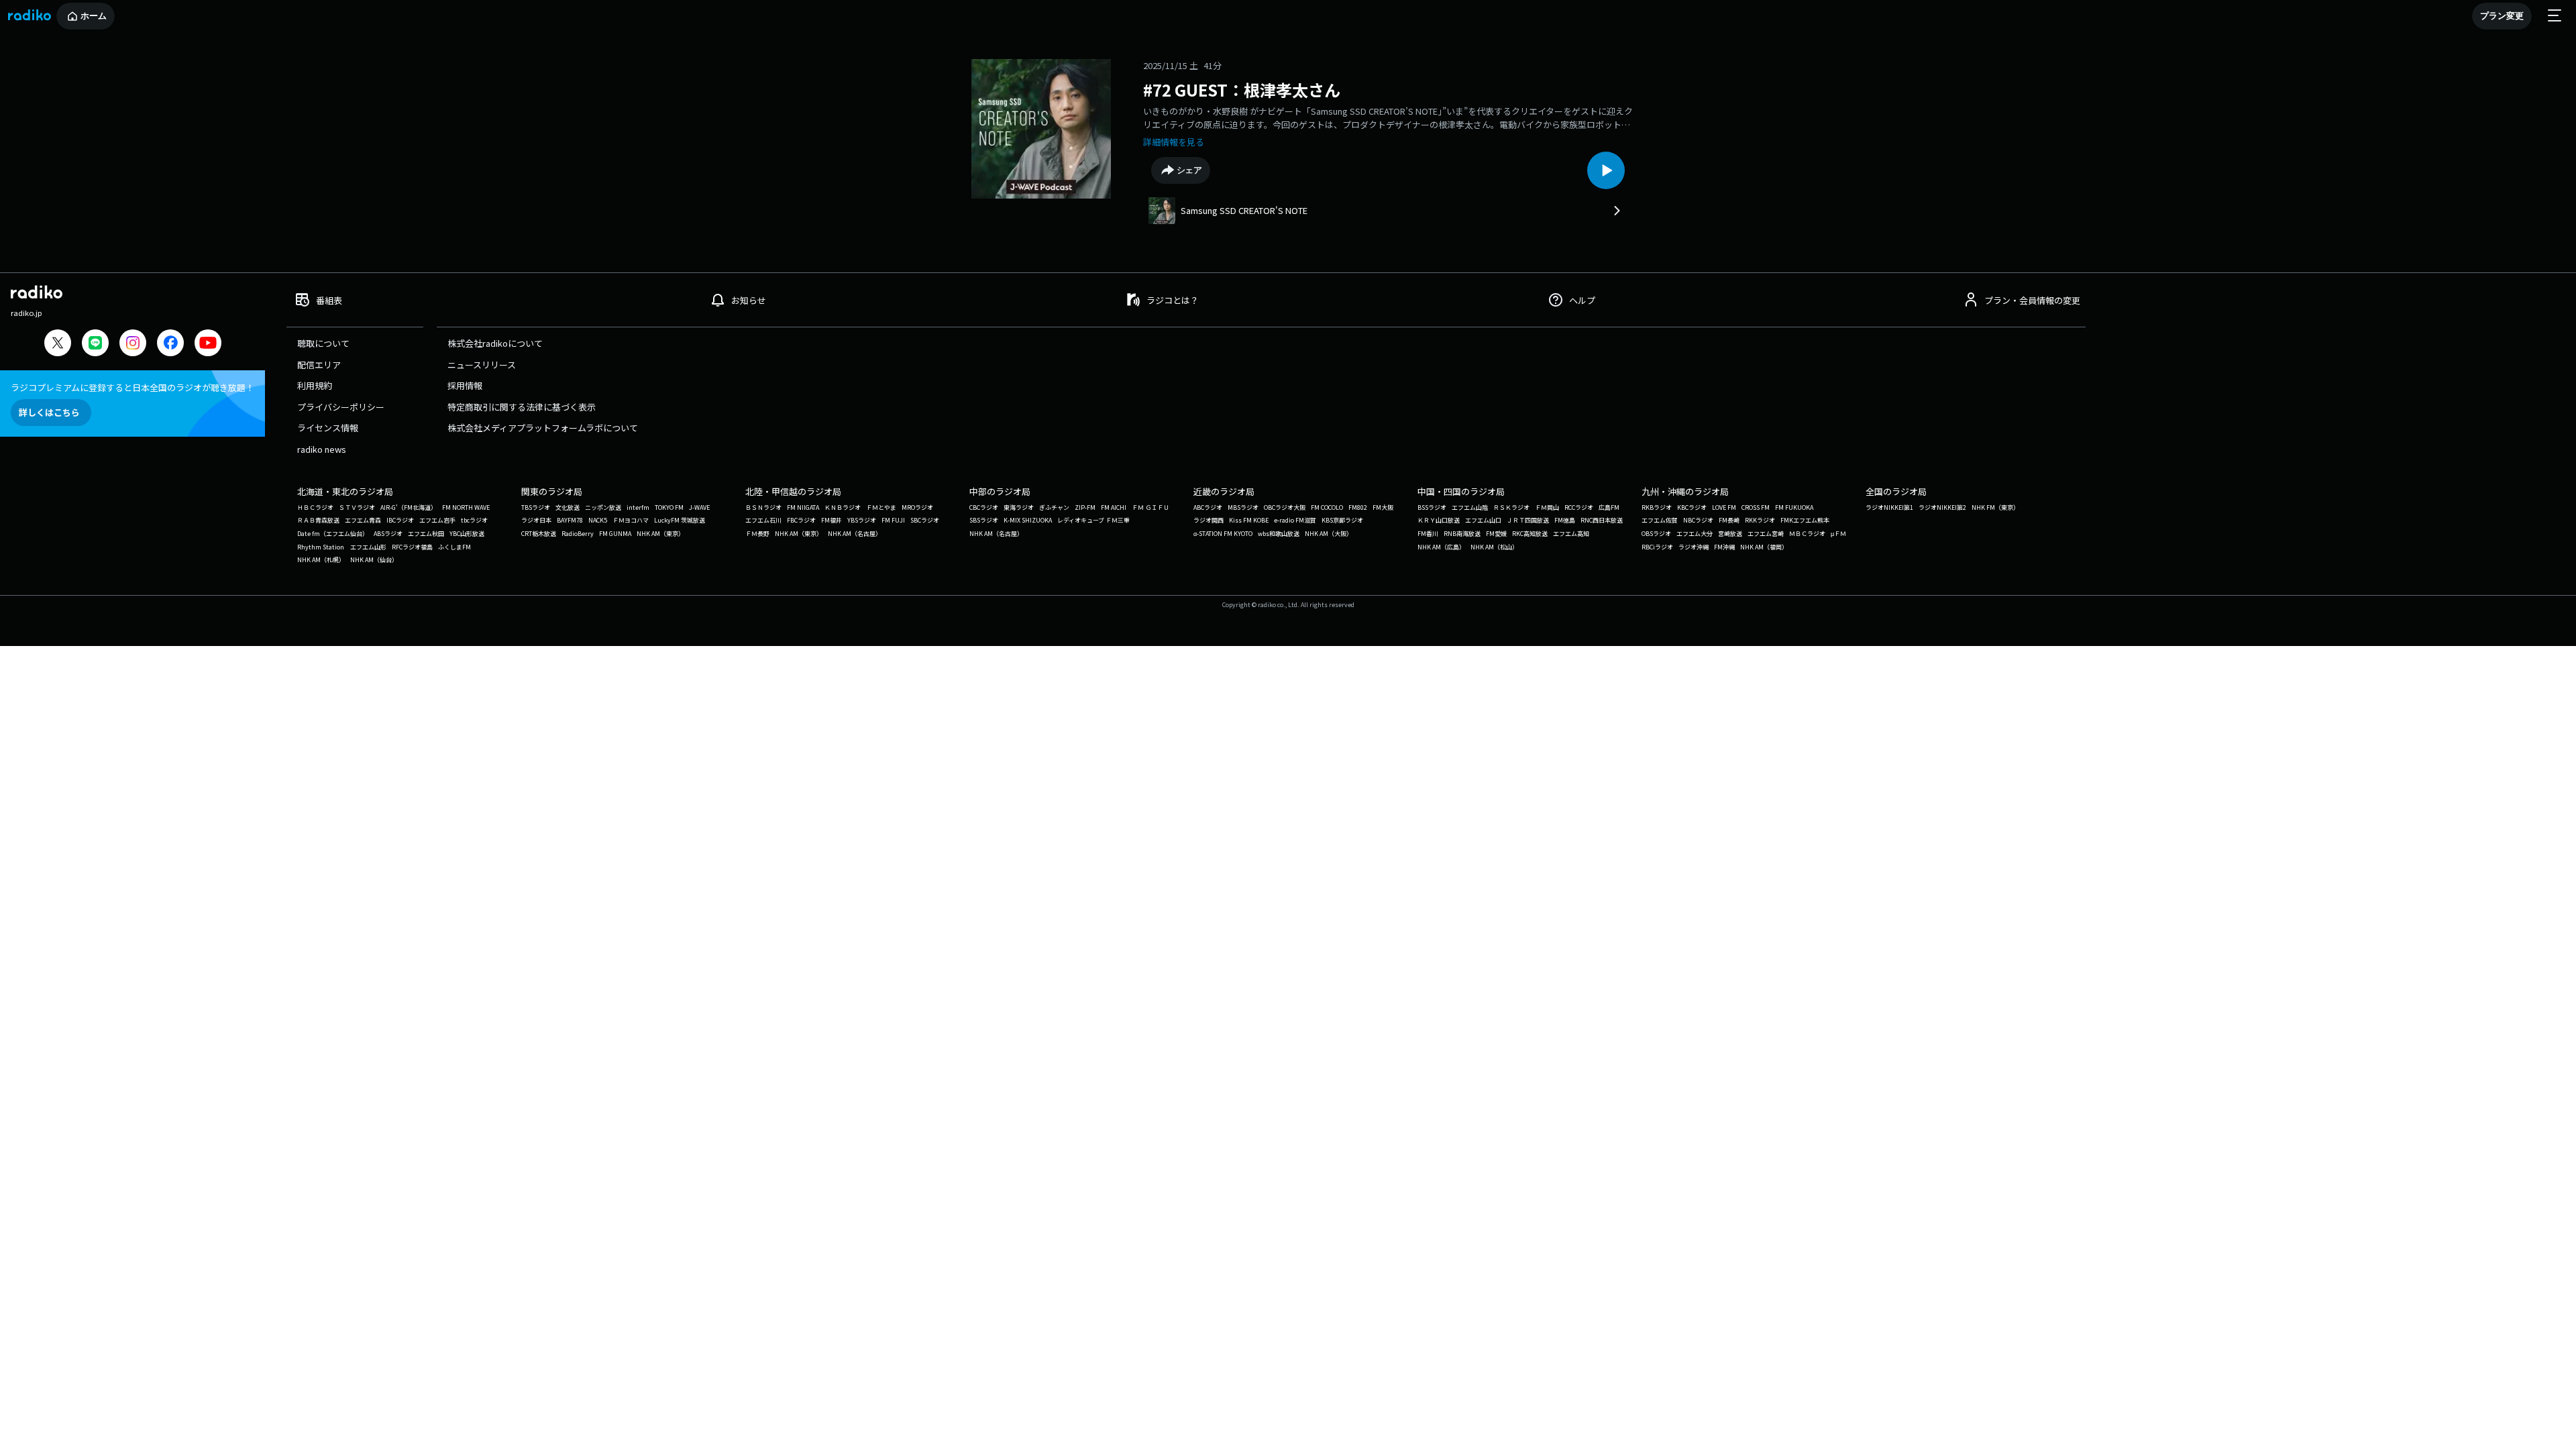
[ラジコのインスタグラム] (133, 343)
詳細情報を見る (1174, 142)
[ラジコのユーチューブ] (208, 344)
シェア (1190, 170)
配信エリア (319, 365)
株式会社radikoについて (495, 343)
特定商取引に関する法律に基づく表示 (522, 407)
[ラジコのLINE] (95, 344)
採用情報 (465, 385)
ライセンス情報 (328, 428)
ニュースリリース (482, 365)
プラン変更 (2502, 16)
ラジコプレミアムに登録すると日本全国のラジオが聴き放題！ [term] (132, 387)
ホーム (94, 16)
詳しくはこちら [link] (49, 412)
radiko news (322, 449)
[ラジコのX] (58, 344)
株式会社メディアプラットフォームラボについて (543, 428)
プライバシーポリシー (341, 407)
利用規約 (315, 385)
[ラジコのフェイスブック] (170, 344)
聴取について (323, 343)
